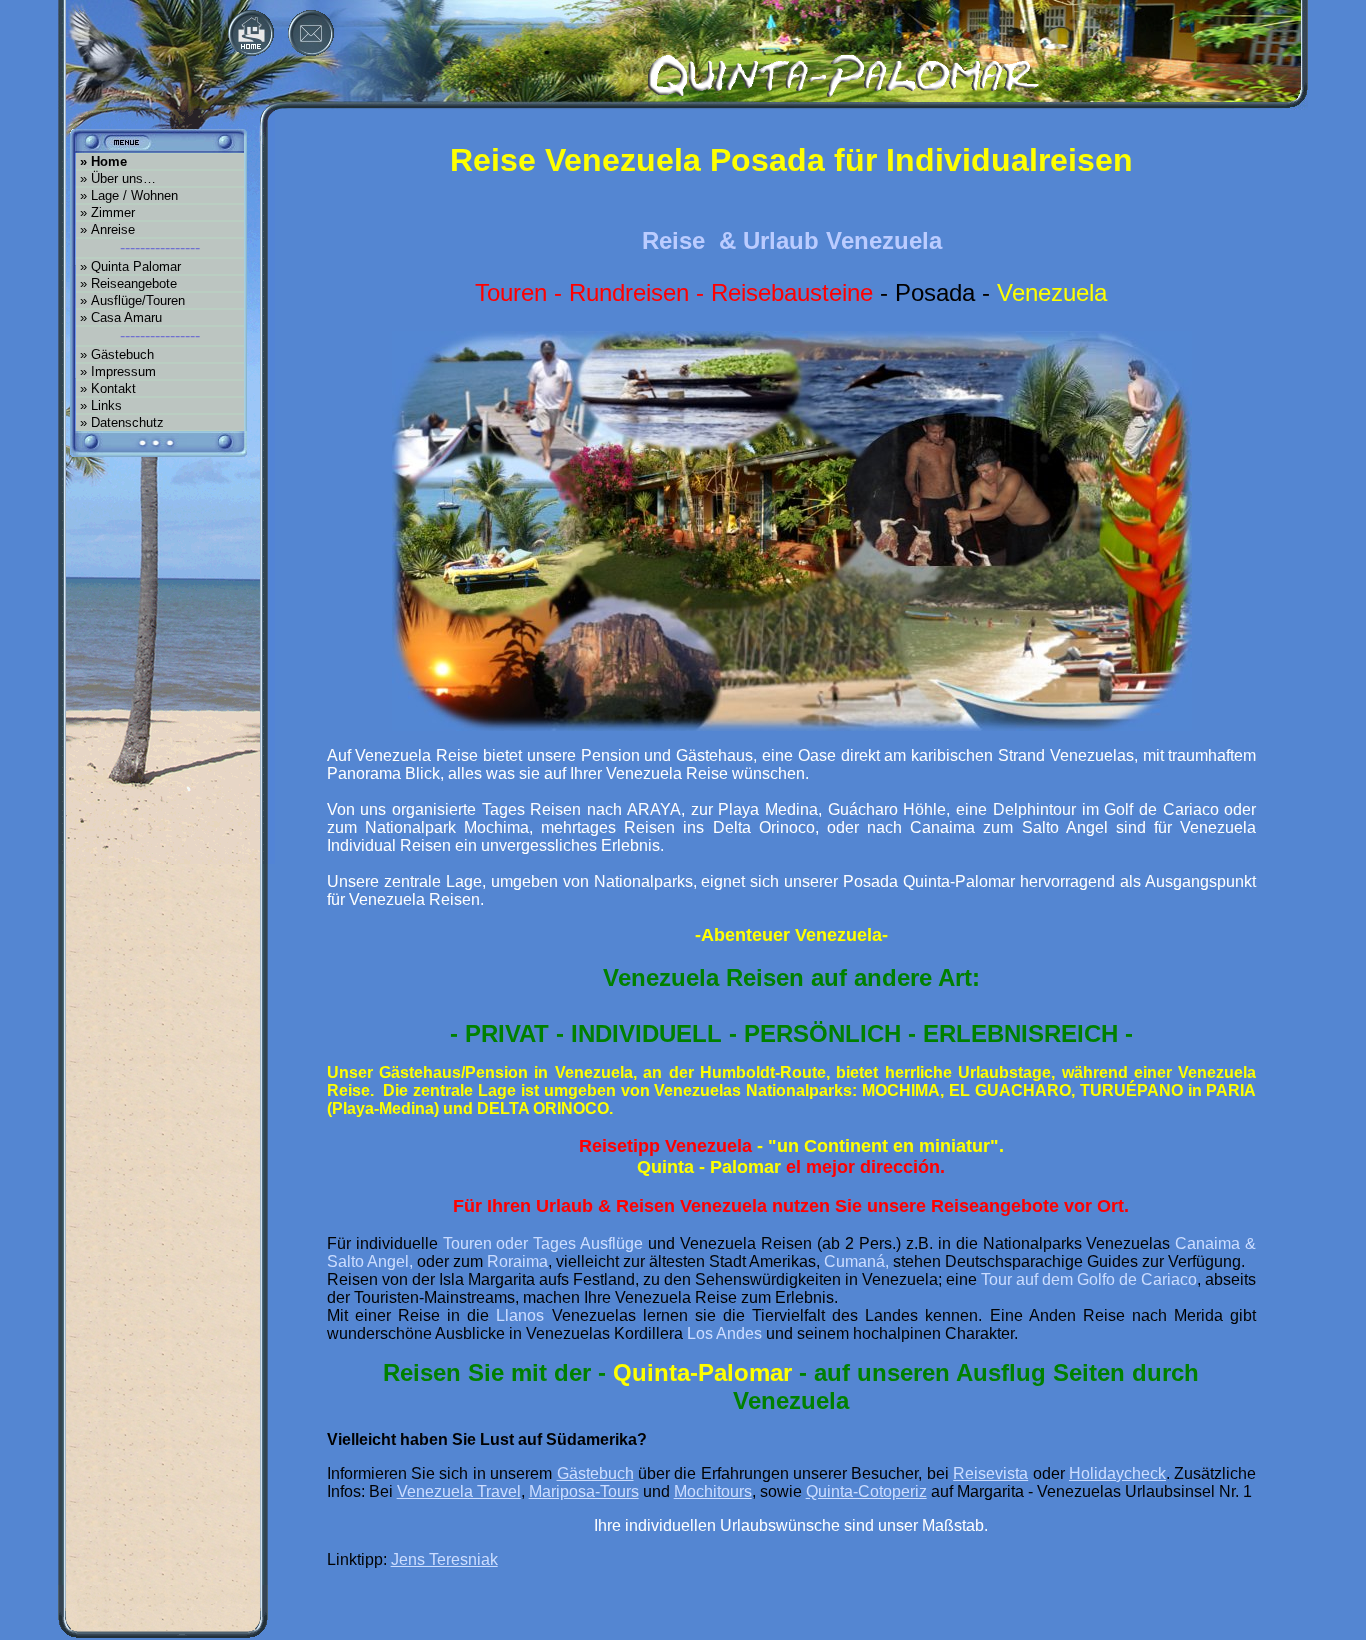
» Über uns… (116, 178)
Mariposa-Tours (584, 1491)
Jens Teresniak (444, 1559)
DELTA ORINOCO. (545, 1108)
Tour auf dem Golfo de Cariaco (1089, 1279)
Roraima (517, 1261)
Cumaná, (856, 1261)
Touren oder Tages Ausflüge (543, 1243)
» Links (99, 405)
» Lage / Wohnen (127, 195)
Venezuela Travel (459, 1491)
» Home (101, 161)
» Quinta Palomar (128, 266)
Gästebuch (595, 1473)
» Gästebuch (115, 354)
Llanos (520, 1315)
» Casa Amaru (119, 317)
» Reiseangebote (126, 283)
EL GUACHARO (1010, 1090)
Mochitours (713, 1491)
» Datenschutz (120, 422)
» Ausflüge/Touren (130, 300)
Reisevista (990, 1473)
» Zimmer (105, 212)
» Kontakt (106, 388)
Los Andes (724, 1333)
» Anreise (105, 229)
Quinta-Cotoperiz (866, 1491)
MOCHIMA (901, 1090)
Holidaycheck (1117, 1473)
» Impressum (116, 371)
